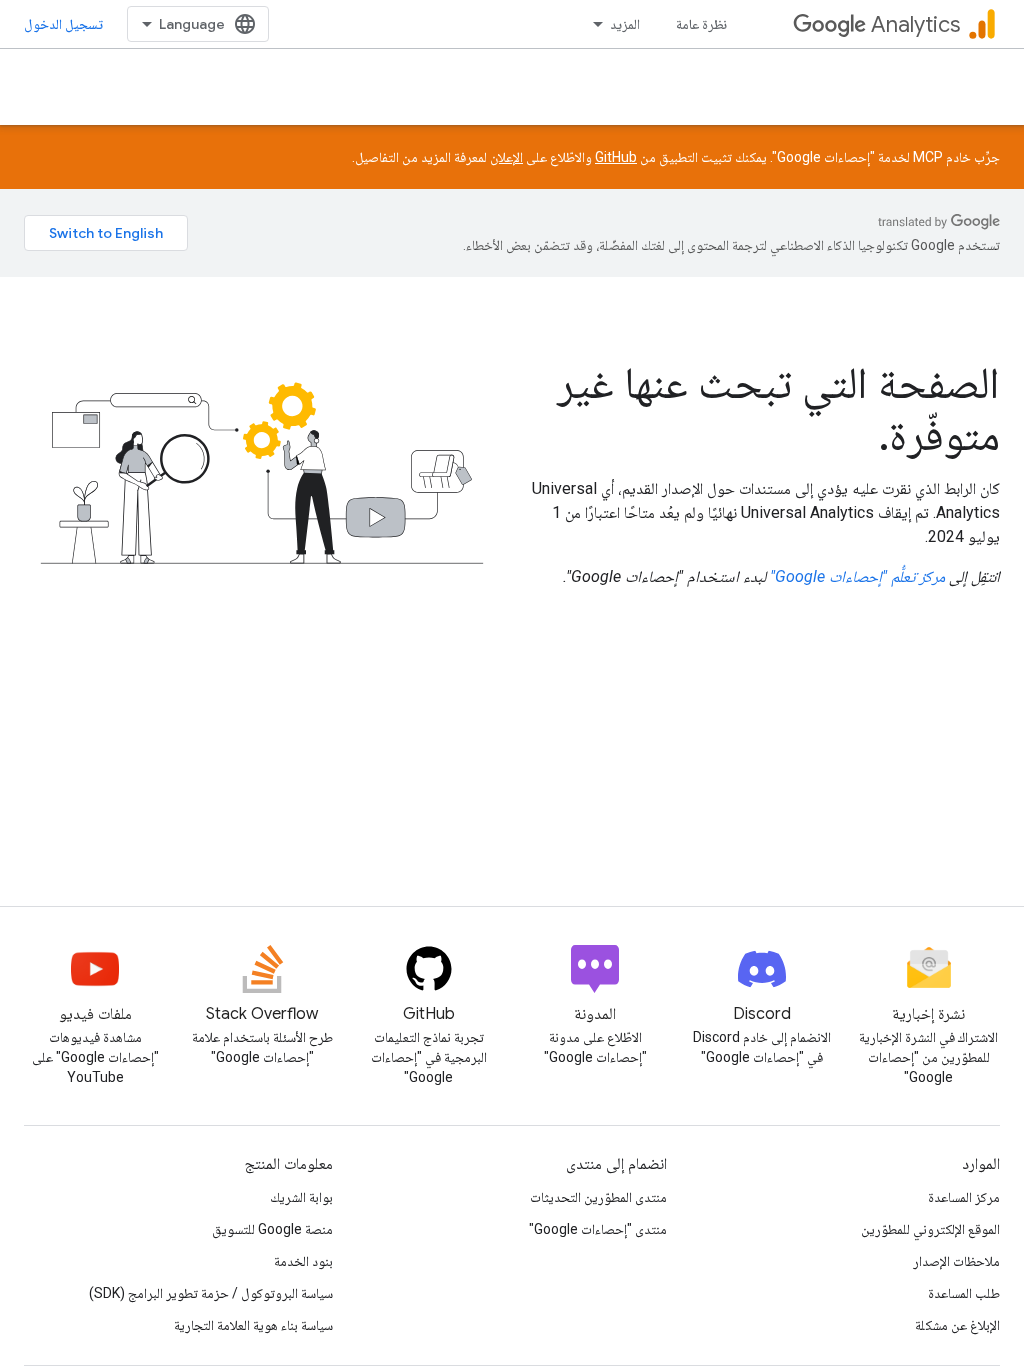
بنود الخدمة (303, 1261)
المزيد (625, 24)
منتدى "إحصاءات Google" (598, 1229)
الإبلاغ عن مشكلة (957, 1325)
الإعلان (506, 157)
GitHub (616, 157)
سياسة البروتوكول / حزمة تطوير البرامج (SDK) (211, 1293)
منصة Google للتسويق (272, 1229)
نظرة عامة (701, 24)
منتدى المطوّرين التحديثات (598, 1197)
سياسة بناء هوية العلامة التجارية (253, 1325)
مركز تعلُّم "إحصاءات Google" (857, 576)
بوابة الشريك (301, 1197)
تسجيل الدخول (63, 24)
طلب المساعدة (964, 1293)
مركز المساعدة (964, 1197)
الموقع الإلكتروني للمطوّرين (930, 1229)
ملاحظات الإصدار (956, 1261)
